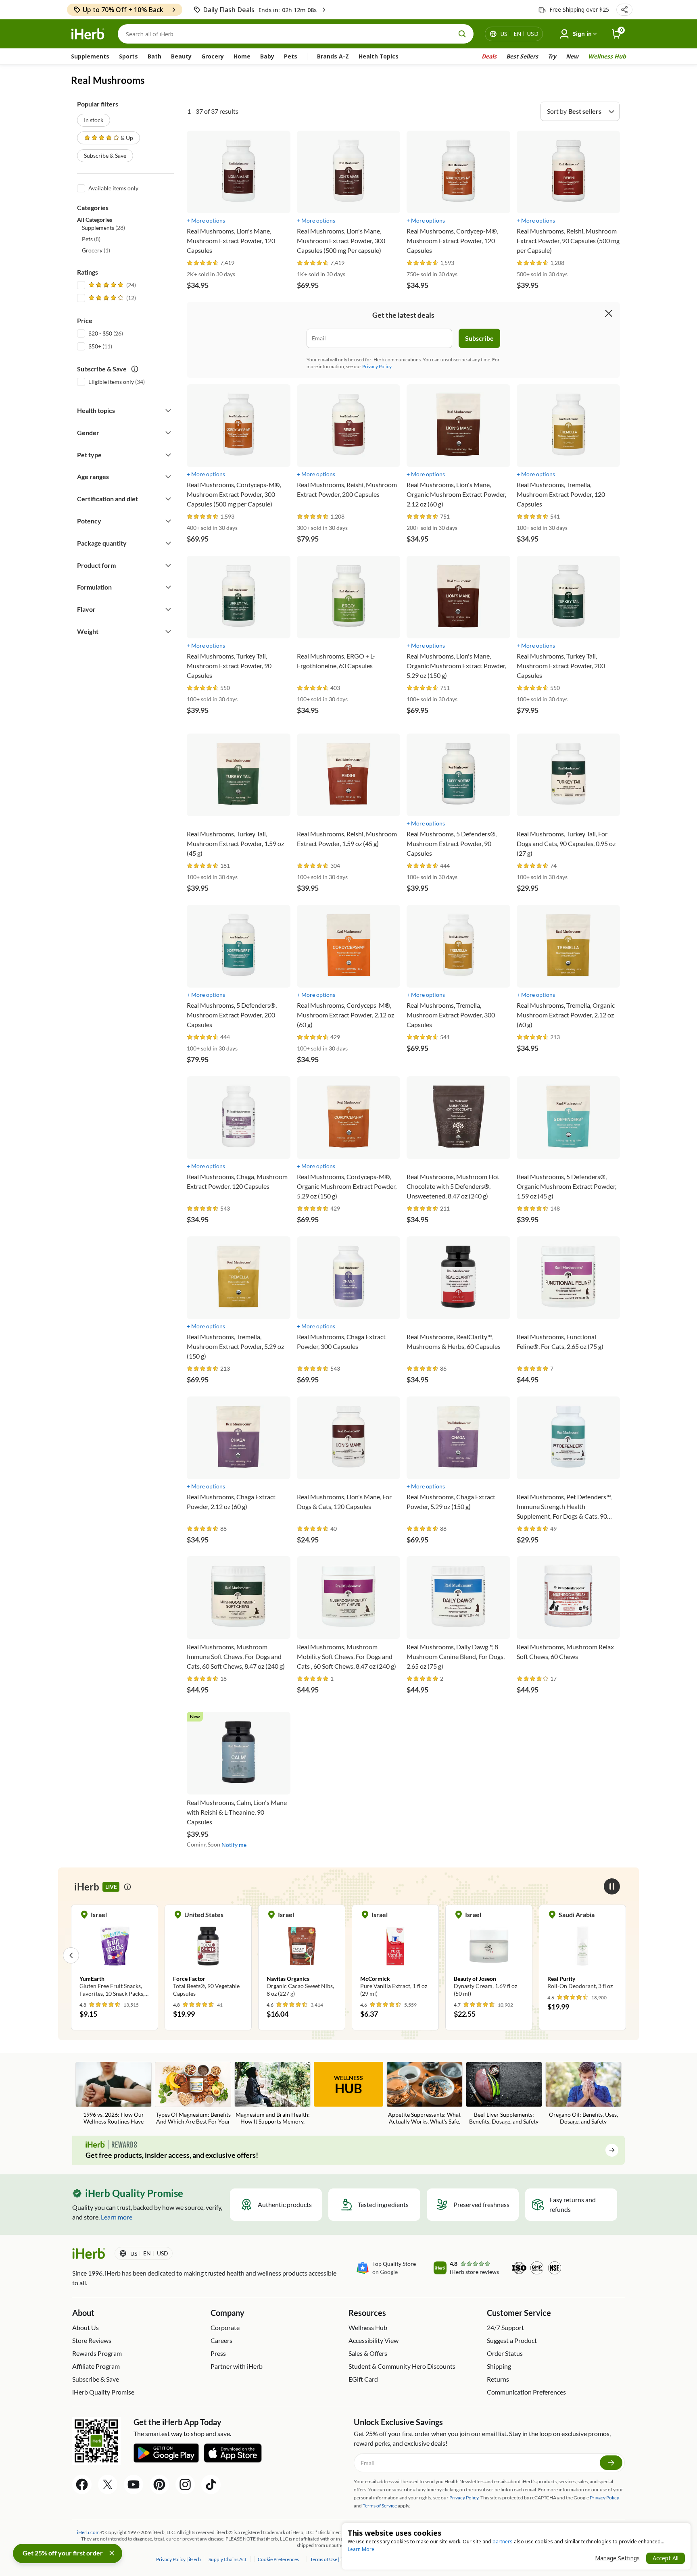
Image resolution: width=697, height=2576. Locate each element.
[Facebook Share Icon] (82, 2484)
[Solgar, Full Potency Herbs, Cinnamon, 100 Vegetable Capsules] (582, 1955)
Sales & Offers (368, 2353)
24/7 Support (505, 2327)
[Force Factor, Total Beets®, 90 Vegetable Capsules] (115, 1955)
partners (503, 2542)
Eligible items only (111, 382)
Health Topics (379, 56)
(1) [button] (96, 250)
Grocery (213, 56)
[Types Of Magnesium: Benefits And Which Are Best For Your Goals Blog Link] (193, 2094)
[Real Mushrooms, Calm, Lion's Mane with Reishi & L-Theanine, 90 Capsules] (239, 1769)
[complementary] (278, 2559)
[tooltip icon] (127, 1887)
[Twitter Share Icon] (108, 2484)
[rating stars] (203, 263)
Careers (221, 2340)
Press (218, 2353)
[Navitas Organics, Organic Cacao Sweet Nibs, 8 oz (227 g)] (208, 1955)
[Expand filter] (168, 411)
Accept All (666, 2558)
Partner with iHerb (237, 2366)
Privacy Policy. (377, 366)
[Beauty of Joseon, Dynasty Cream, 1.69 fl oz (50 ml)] (395, 1955)
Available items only (113, 188)
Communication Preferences (526, 2392)
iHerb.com (88, 2532)
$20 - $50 (100, 333)
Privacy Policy (604, 2498)
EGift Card (363, 2379)
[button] (624, 10)
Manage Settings (617, 2558)
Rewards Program (97, 2353)
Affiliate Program (96, 2366)
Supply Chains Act (228, 2559)
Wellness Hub (607, 56)
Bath (154, 56)
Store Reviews (92, 2340)
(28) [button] (103, 228)
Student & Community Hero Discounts (402, 2366)
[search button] (462, 34)
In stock (94, 120)
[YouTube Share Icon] (134, 2484)
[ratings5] (111, 285)
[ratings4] (111, 298)
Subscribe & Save (105, 155)
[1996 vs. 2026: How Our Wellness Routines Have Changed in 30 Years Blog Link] (114, 2094)
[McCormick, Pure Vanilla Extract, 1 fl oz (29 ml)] (302, 1955)
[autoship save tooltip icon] (135, 369)
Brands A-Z (333, 56)
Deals (489, 56)
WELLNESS (348, 2085)
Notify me (234, 1845)
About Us (86, 2327)
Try (552, 56)
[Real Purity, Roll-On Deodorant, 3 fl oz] (489, 1951)
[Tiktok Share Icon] (211, 2484)
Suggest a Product (512, 2340)
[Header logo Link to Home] (88, 34)
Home (242, 56)
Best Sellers (522, 56)
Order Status (505, 2353)
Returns (498, 2379)
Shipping (499, 2366)
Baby (267, 56)
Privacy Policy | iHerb (179, 2559)
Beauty (181, 56)
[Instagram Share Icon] (185, 2484)
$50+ (95, 346)
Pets (291, 56)
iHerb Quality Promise (103, 2392)
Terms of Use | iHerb (332, 2559)
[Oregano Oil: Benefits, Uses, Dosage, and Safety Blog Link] (583, 2093)
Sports (128, 56)
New (572, 56)
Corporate (225, 2327)
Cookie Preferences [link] (278, 2559)
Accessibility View (374, 2340)
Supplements (90, 56)
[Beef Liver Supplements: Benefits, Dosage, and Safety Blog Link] (504, 2093)
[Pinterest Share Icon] (159, 2484)
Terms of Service (380, 2506)
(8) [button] (91, 239)
